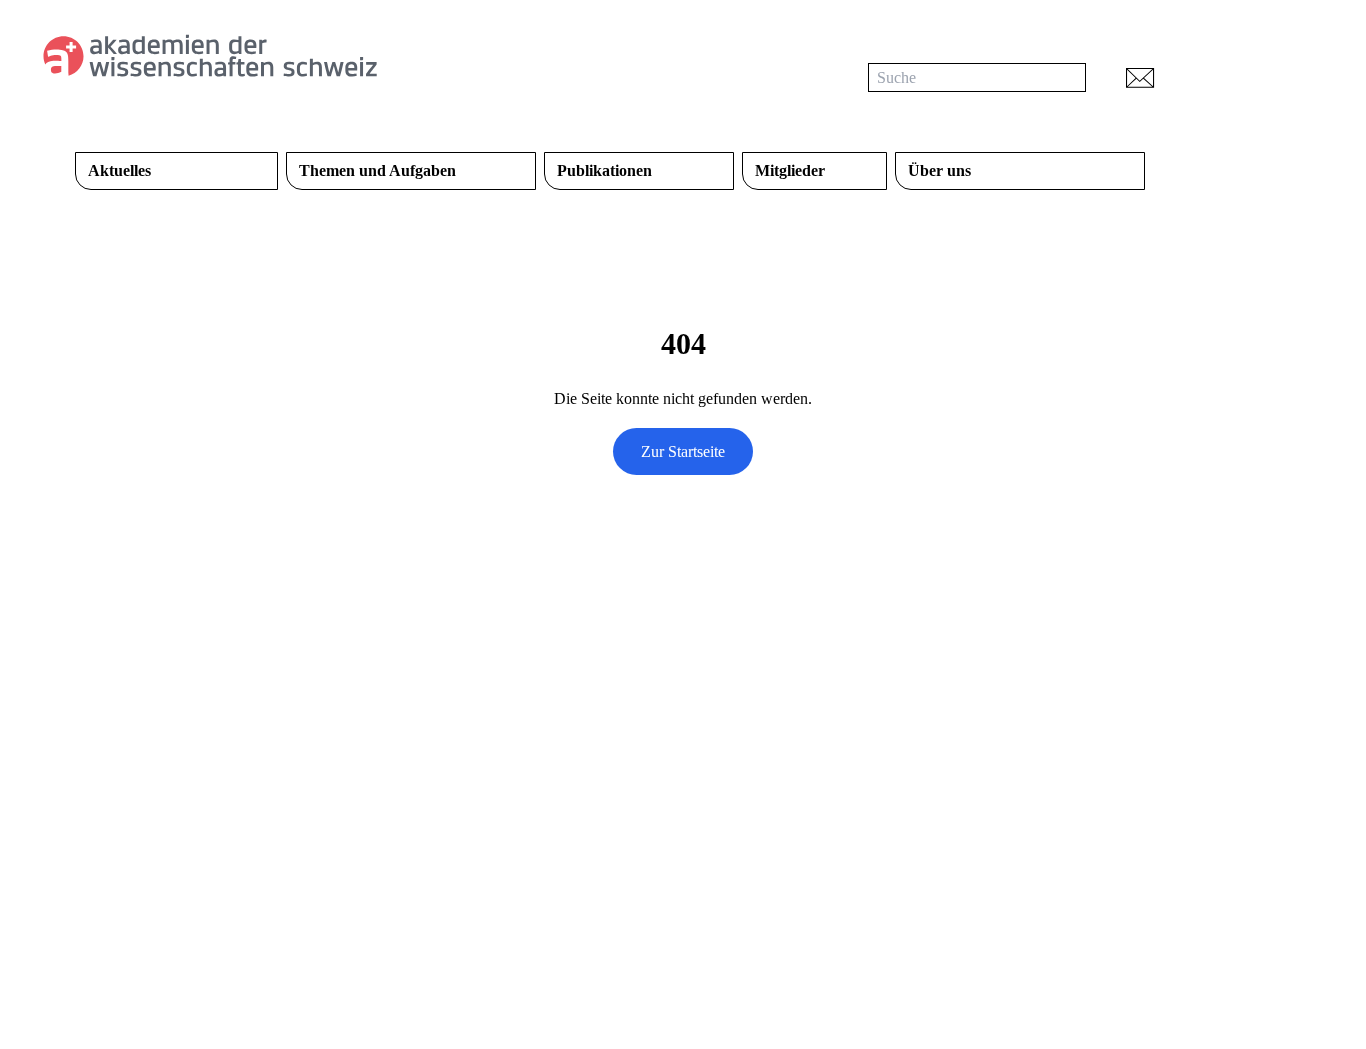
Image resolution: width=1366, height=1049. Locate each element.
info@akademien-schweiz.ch (166, 860)
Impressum (749, 939)
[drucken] (1194, 77)
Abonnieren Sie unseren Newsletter (776, 745)
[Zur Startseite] (273, 56)
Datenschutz (644, 939)
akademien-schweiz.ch (501, 939)
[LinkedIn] (693, 694)
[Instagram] (773, 694)
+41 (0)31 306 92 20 (140, 832)
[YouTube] (733, 694)
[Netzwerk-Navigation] (1251, 77)
